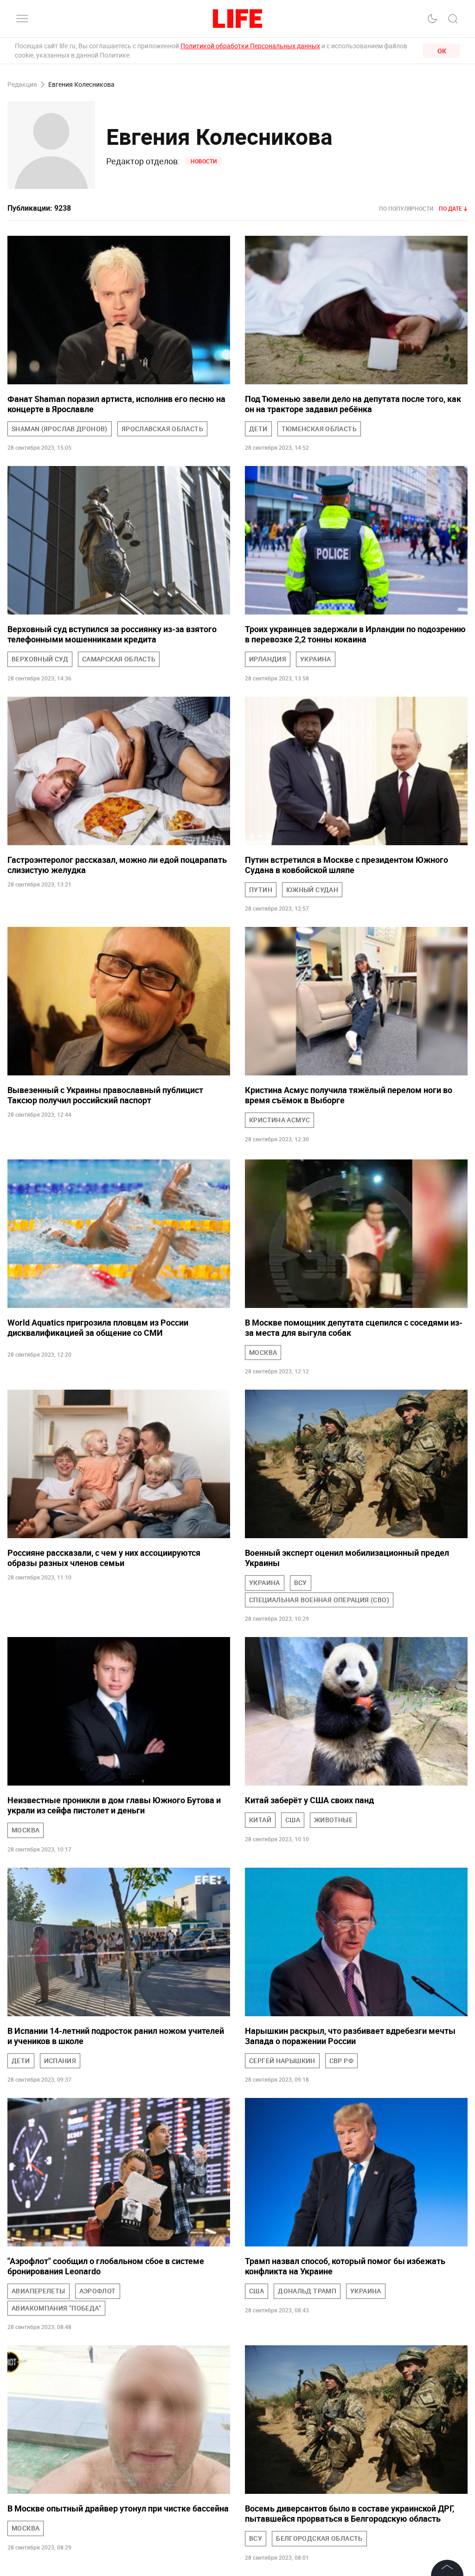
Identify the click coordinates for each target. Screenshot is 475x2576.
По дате (450, 208)
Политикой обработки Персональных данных (250, 46)
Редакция (22, 85)
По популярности (406, 208)
